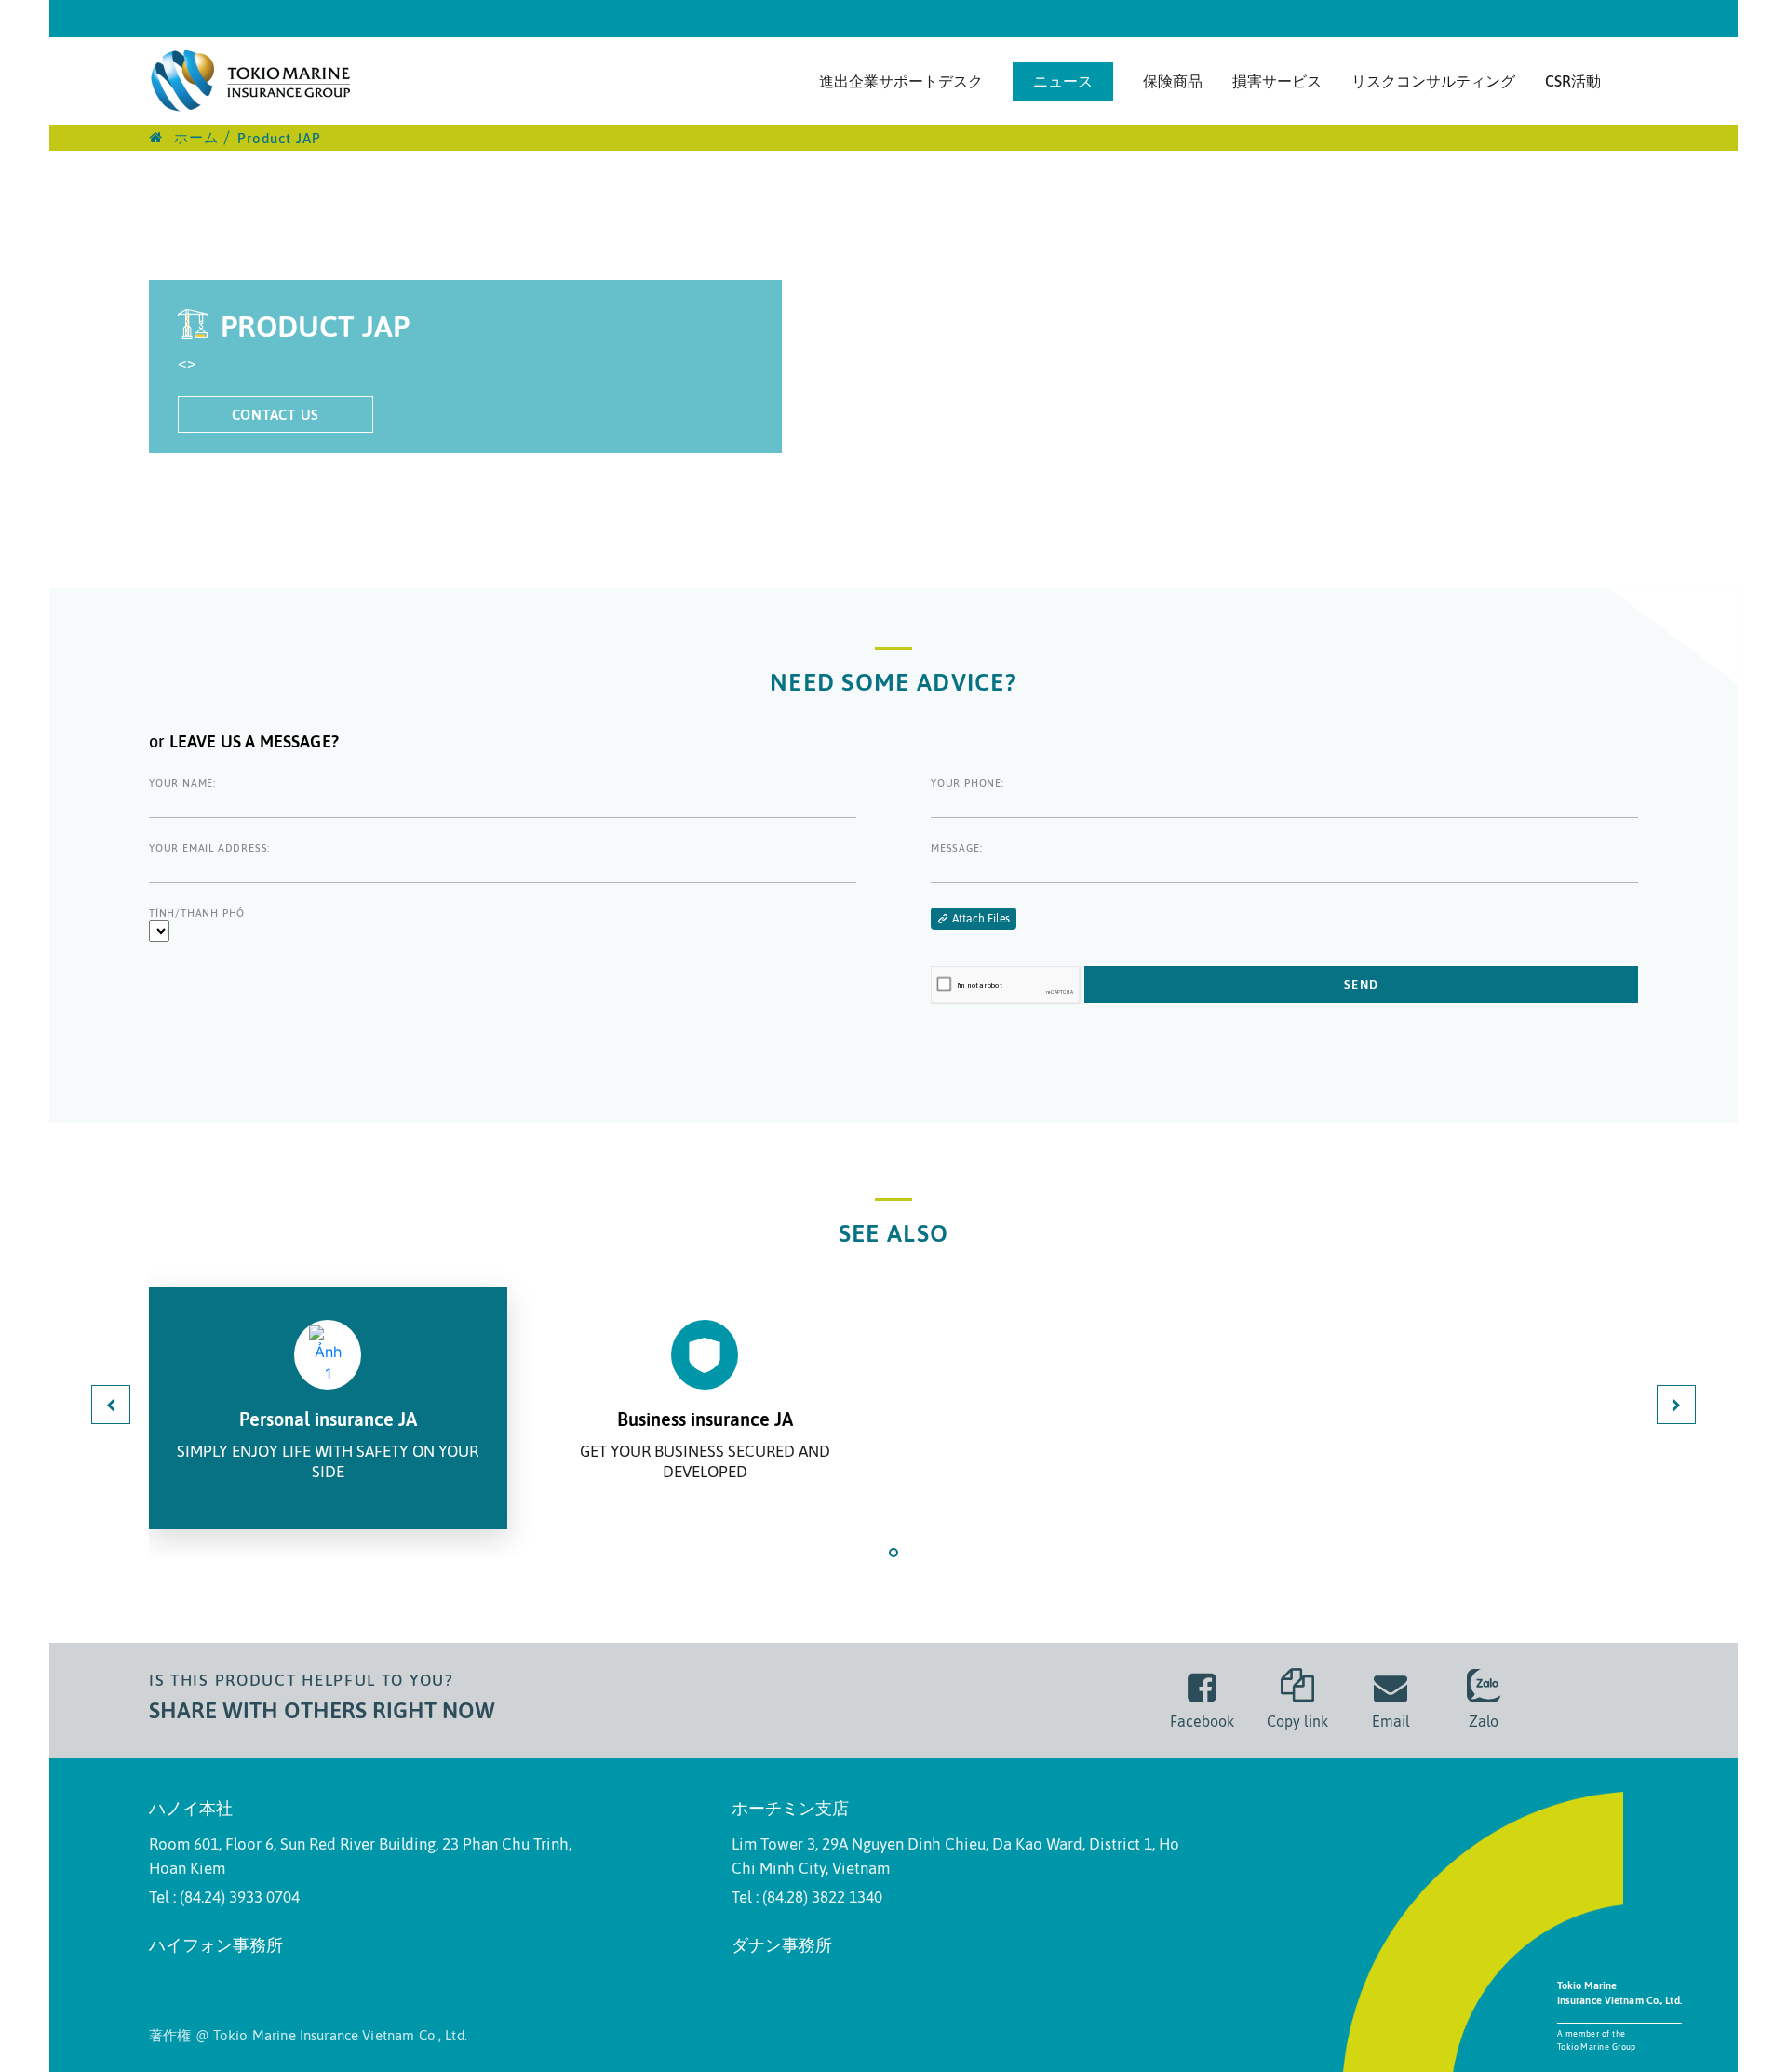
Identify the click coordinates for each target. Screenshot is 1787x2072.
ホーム (194, 137)
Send (1361, 984)
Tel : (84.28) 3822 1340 (807, 1897)
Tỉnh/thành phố (197, 913)
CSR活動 (1573, 81)
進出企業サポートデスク (901, 81)
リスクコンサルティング (1433, 81)
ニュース (1063, 81)
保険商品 (1173, 81)
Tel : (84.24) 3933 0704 (224, 1897)
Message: (956, 848)
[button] (893, 1553)
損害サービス (1277, 81)
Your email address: (209, 848)
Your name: (182, 783)
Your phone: (967, 783)
